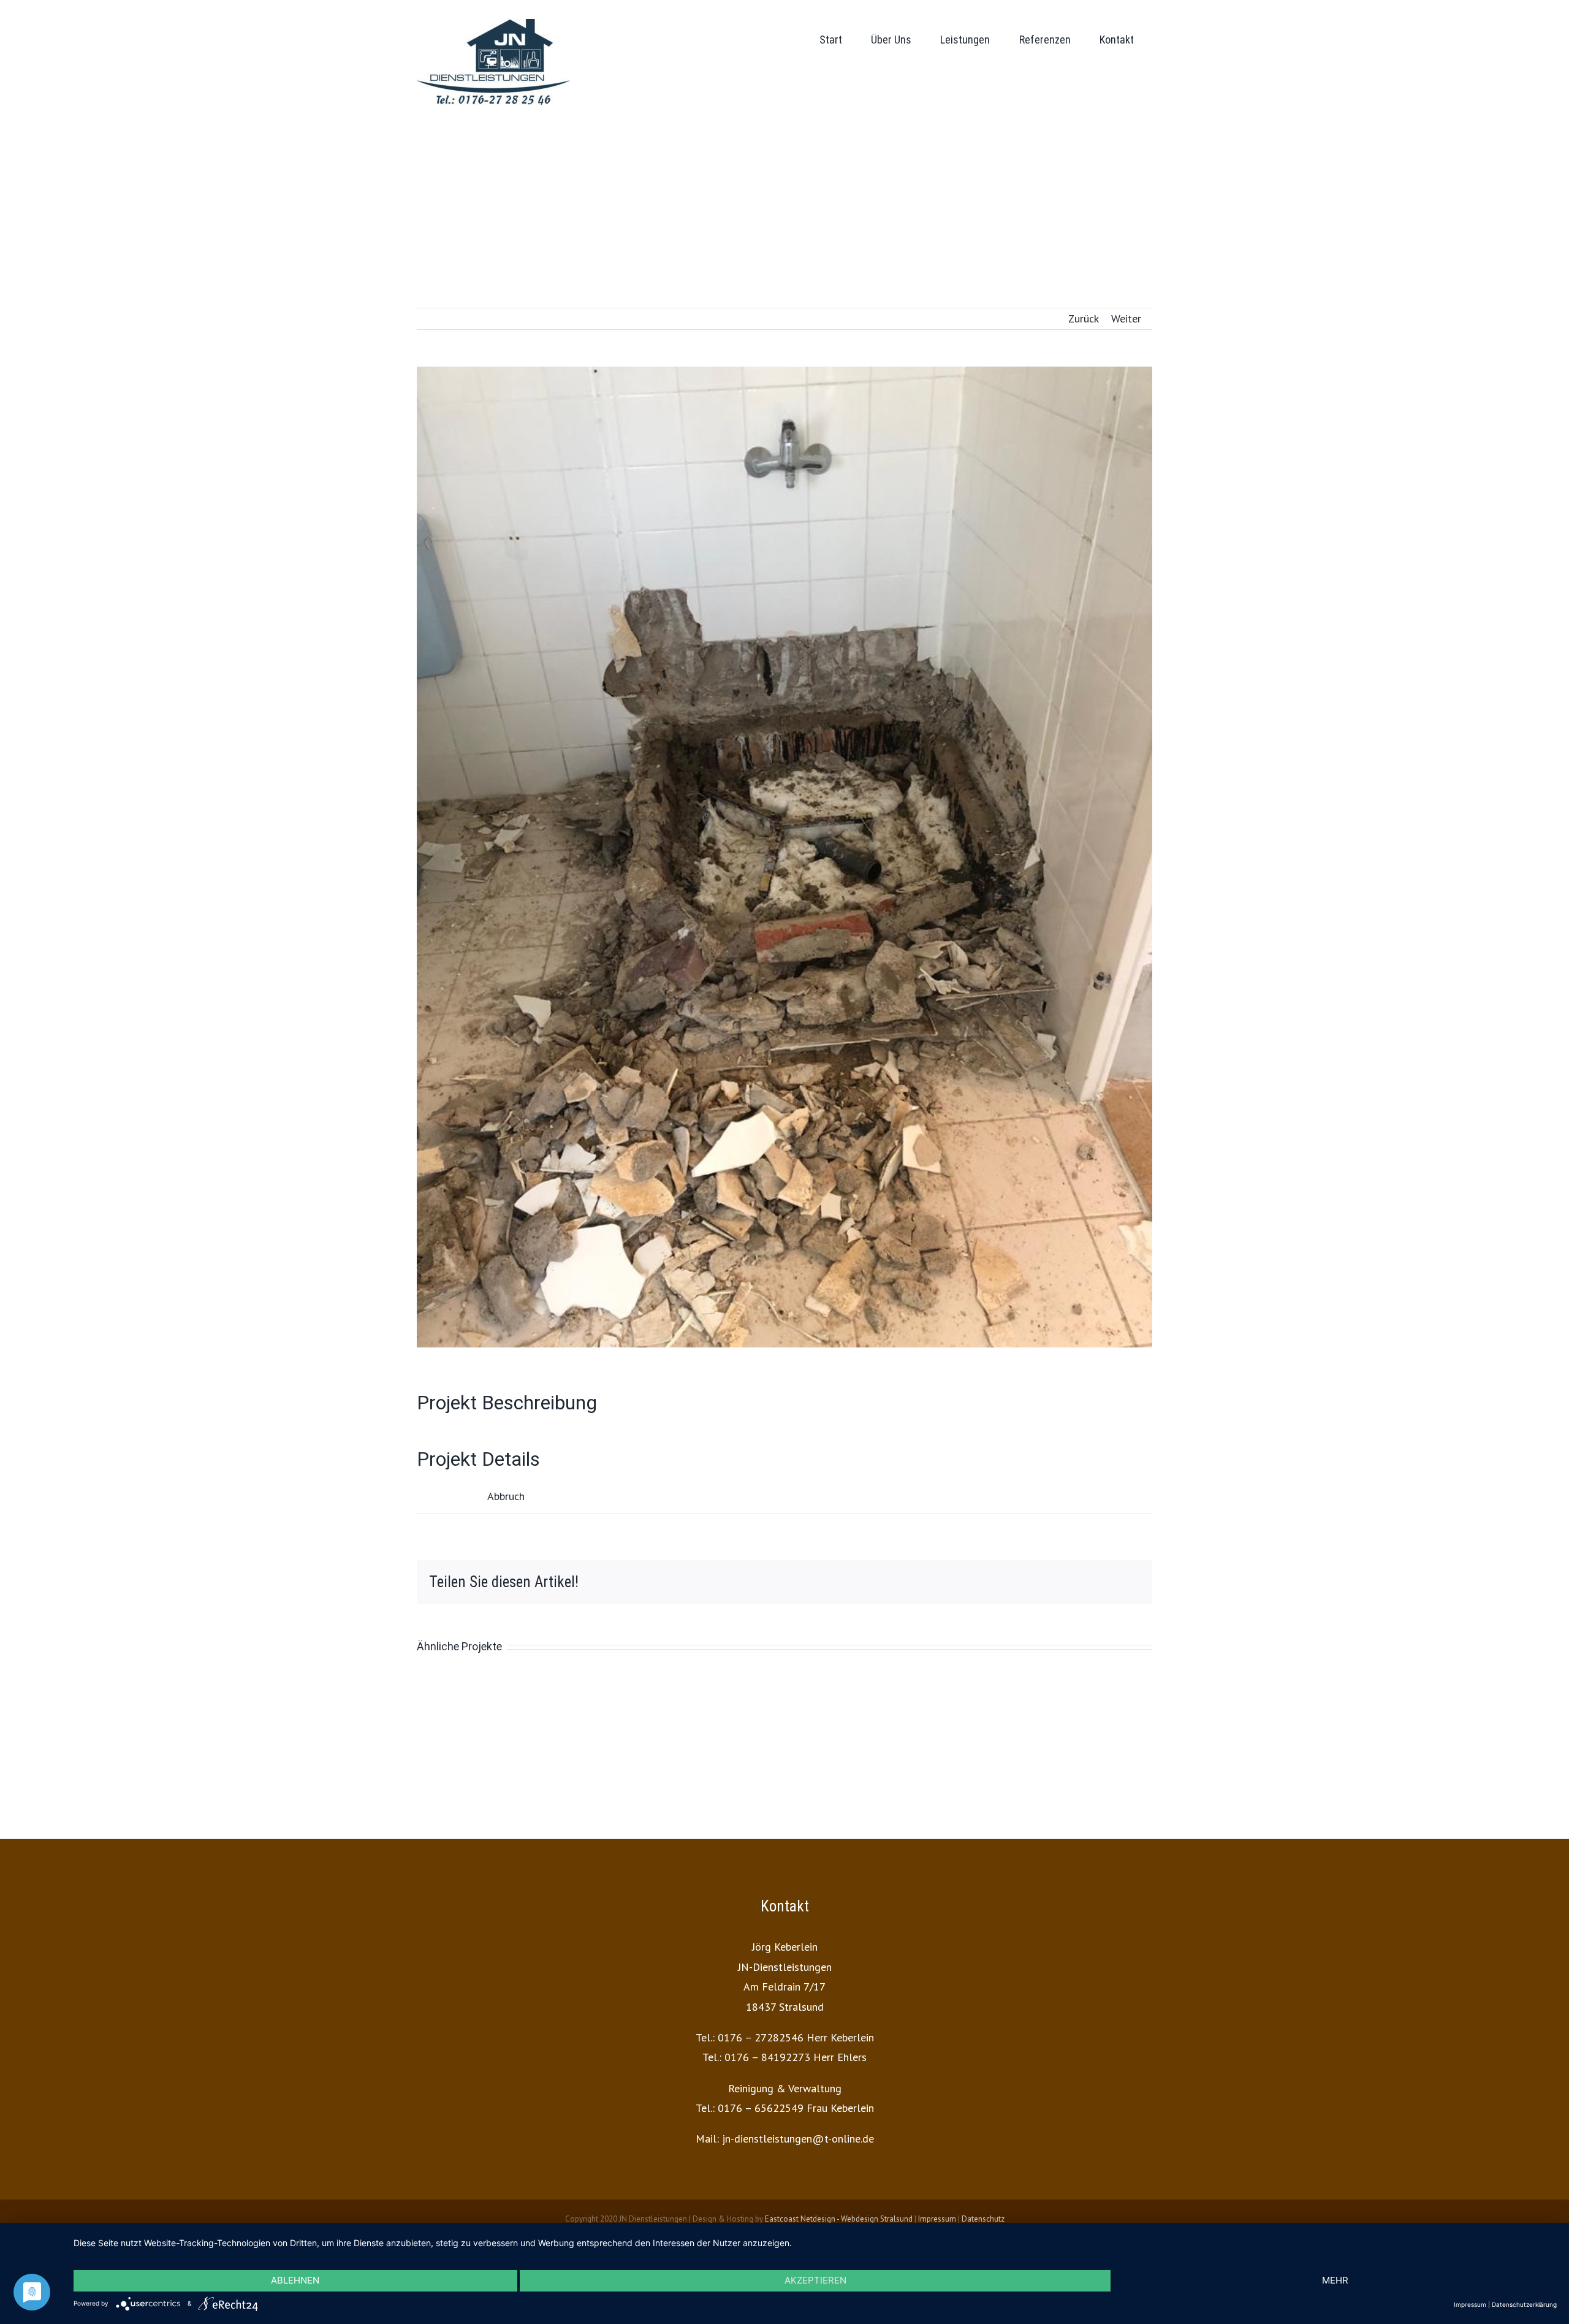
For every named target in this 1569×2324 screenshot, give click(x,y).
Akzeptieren (815, 2280)
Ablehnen (295, 2280)
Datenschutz (983, 2219)
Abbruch (506, 1496)
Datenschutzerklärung (1524, 2304)
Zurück (1084, 318)
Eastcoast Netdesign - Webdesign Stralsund (839, 2219)
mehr (1335, 2280)
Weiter (1126, 318)
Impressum (937, 2219)
